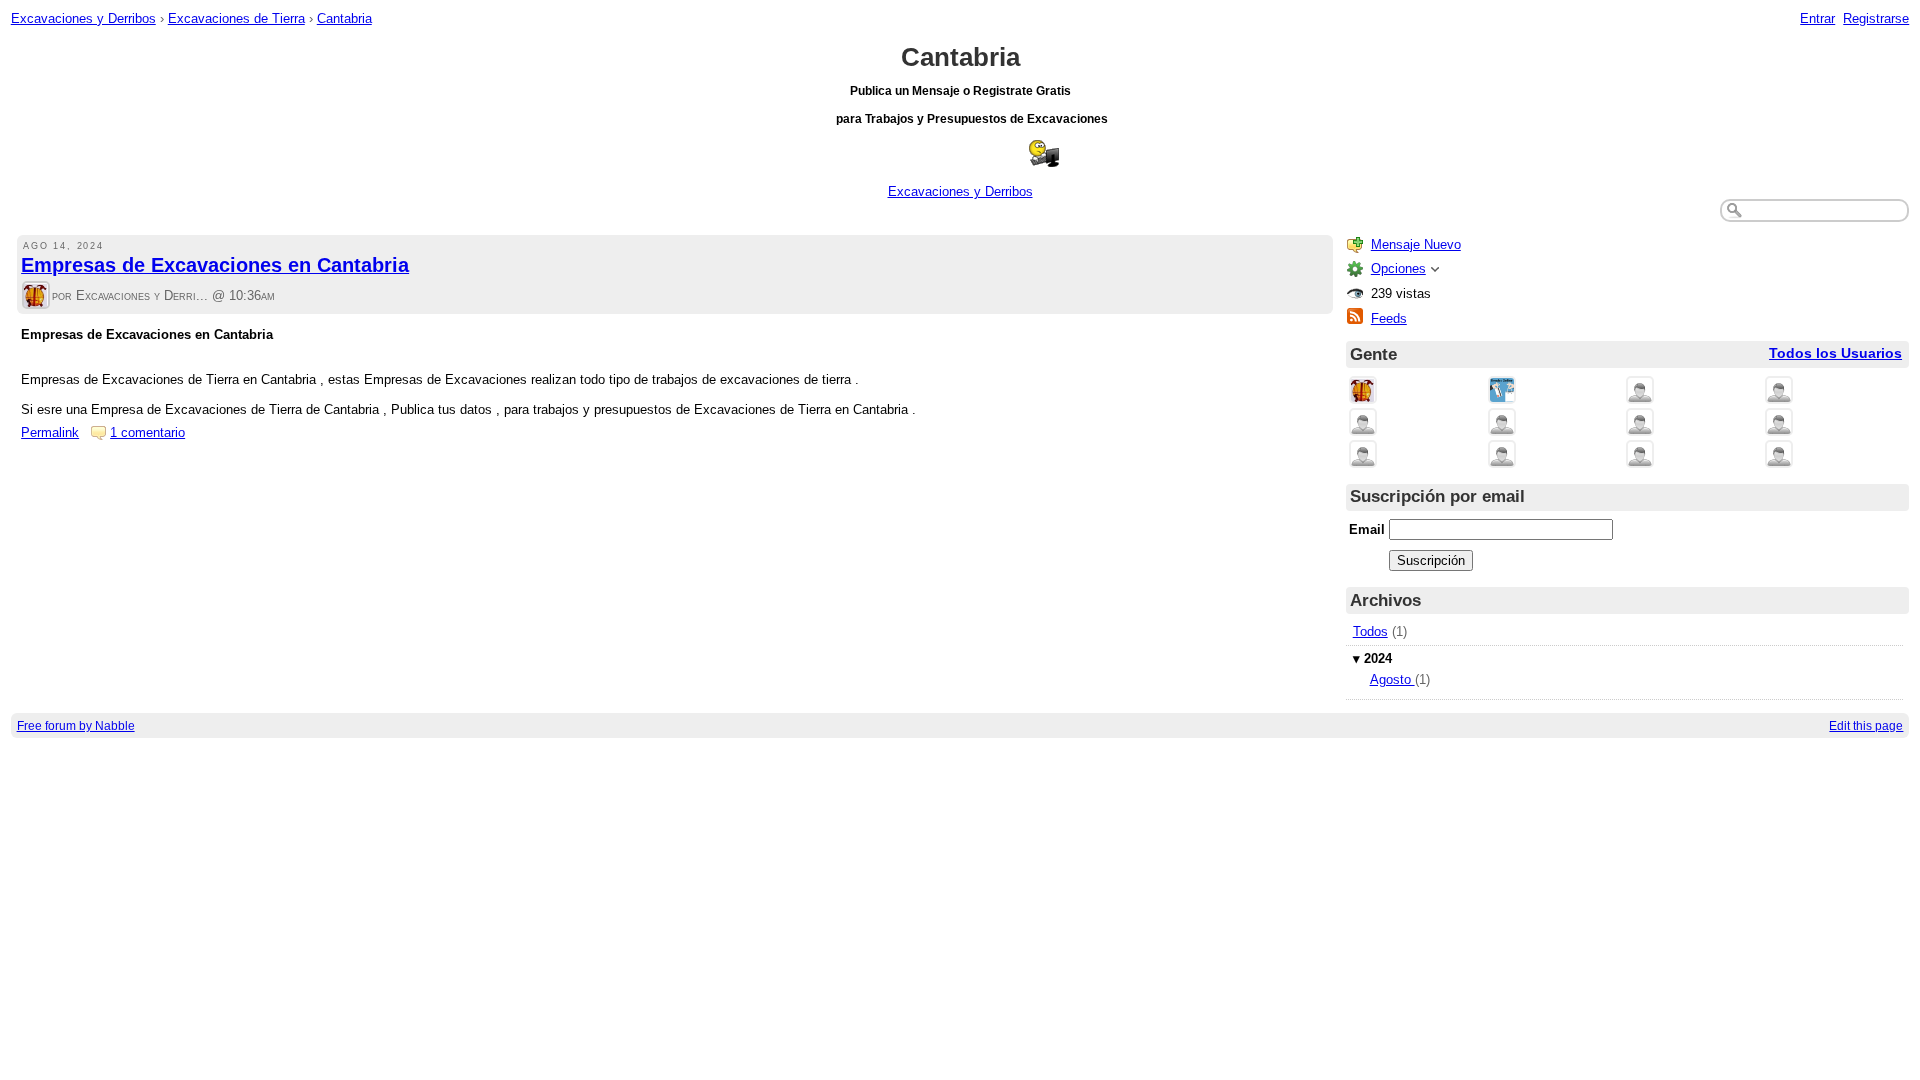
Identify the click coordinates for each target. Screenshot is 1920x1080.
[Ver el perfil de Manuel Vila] (1779, 423)
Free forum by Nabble (76, 725)
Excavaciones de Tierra (236, 18)
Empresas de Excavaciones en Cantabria (215, 265)
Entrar (1817, 18)
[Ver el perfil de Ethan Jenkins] (1640, 455)
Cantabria (344, 18)
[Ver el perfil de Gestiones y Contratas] (1640, 391)
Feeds (1389, 318)
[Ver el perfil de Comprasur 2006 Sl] (1779, 391)
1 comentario (147, 432)
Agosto (1392, 679)
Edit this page (1866, 725)
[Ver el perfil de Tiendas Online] (1502, 391)
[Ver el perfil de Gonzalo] (1502, 455)
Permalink (50, 432)
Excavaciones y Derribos (83, 18)
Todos (1370, 631)
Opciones (1398, 268)
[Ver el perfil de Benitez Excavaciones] (1502, 423)
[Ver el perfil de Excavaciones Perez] (1640, 423)
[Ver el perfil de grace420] (1779, 455)
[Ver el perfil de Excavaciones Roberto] (1363, 455)
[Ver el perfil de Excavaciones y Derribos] (36, 296)
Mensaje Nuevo (1416, 244)
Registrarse (1876, 18)
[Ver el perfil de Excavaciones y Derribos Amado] (1363, 423)
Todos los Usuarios (1835, 353)
